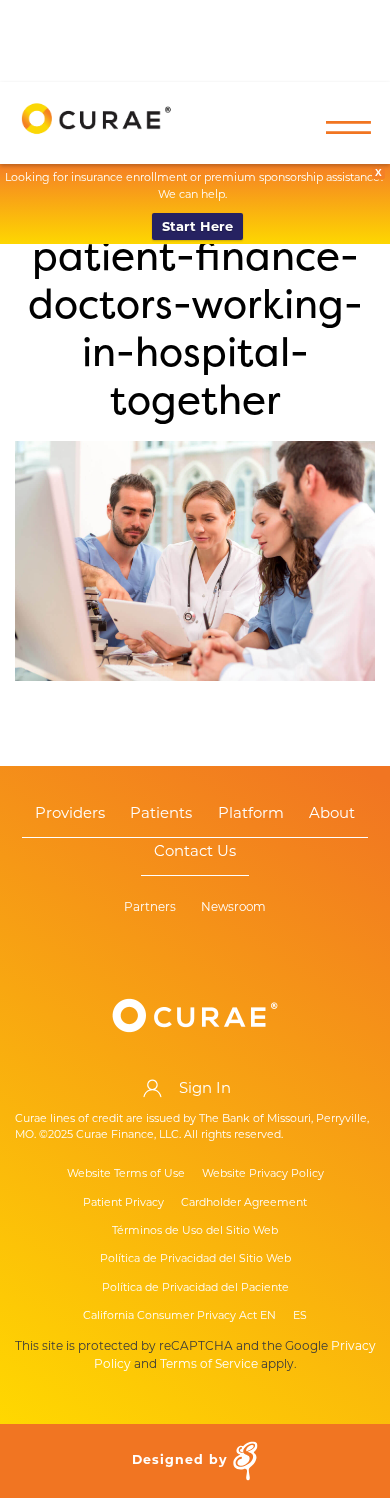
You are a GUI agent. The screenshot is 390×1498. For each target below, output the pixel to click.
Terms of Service (209, 1363)
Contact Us (195, 852)
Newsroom (233, 907)
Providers (70, 814)
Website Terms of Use (126, 1173)
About (332, 814)
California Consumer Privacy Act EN (179, 1315)
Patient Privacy (123, 1202)
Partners (150, 907)
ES (300, 1315)
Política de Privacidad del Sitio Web (195, 1258)
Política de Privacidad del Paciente (195, 1287)
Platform (251, 814)
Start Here (197, 226)
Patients (161, 814)
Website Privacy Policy (263, 1173)
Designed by (182, 1460)
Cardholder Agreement (244, 1202)
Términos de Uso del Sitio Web (195, 1230)
